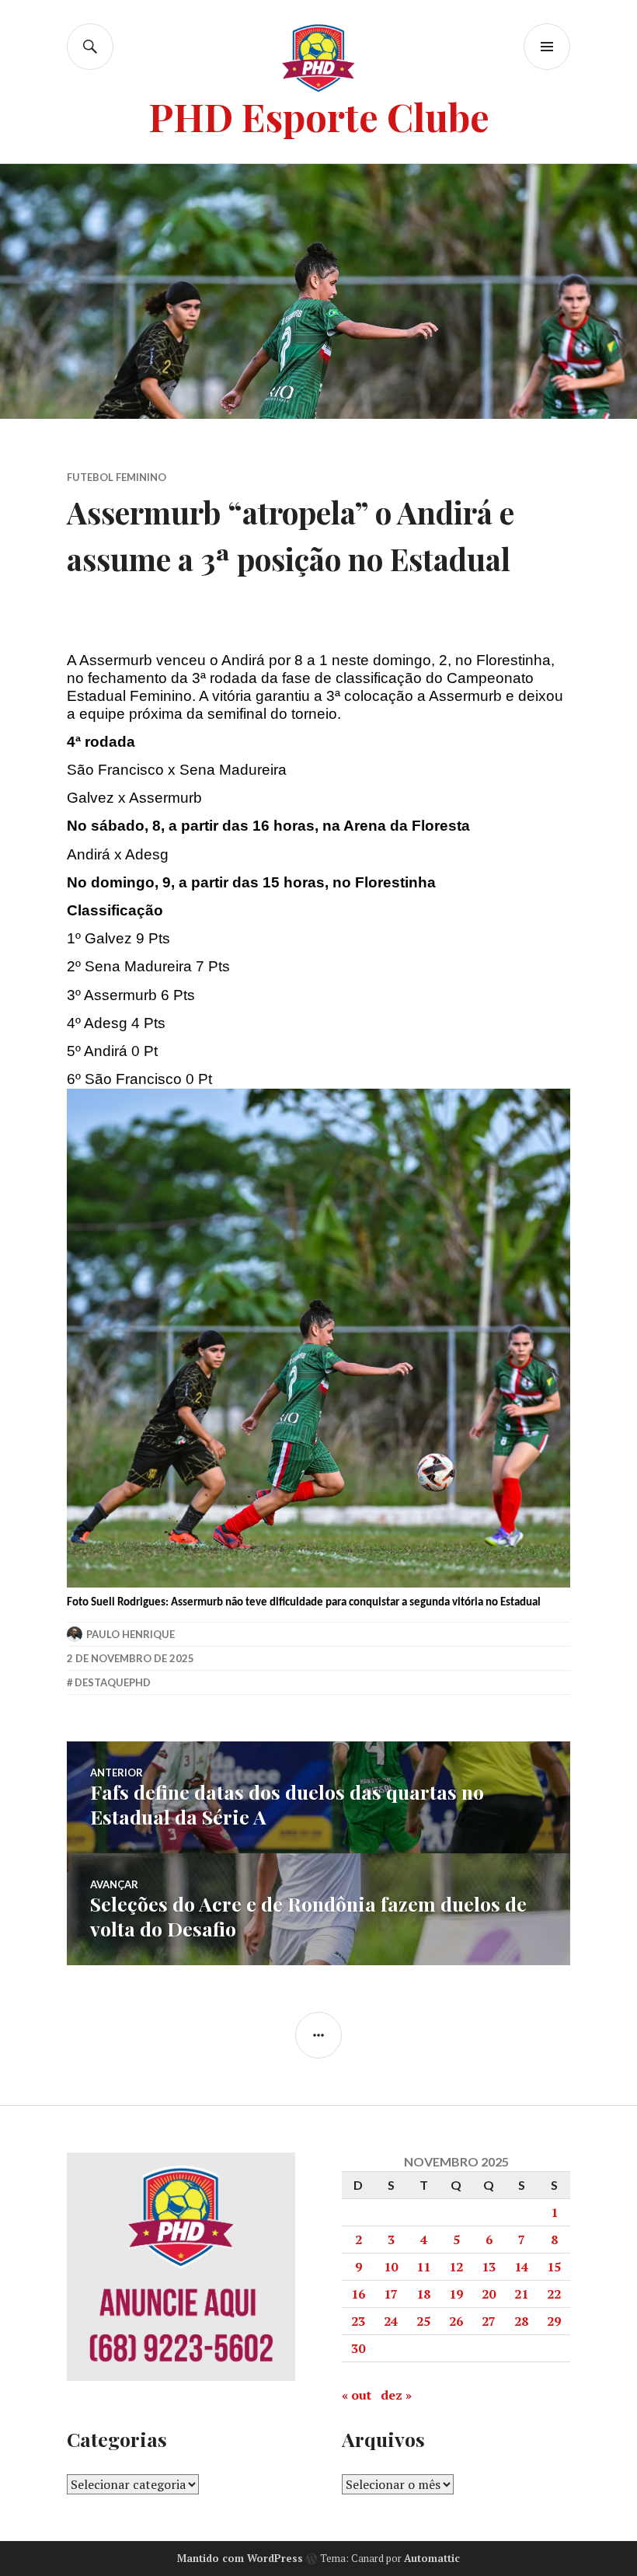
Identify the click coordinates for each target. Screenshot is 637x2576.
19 (456, 2294)
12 (456, 2267)
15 (554, 2267)
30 (358, 2348)
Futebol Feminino (117, 477)
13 (489, 2267)
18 (423, 2294)
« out (357, 2395)
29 (554, 2321)
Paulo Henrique (131, 1634)
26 (456, 2321)
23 (358, 2321)
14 (521, 2267)
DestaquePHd (113, 1682)
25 (423, 2321)
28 (521, 2321)
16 (358, 2294)
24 (391, 2321)
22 (554, 2294)
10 (391, 2267)
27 (489, 2321)
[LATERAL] (318, 2035)
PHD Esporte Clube (319, 116)
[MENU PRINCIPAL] (547, 47)
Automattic (432, 2558)
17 (391, 2294)
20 (489, 2294)
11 (423, 2267)
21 (521, 2294)
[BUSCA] (90, 47)
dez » (396, 2395)
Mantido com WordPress (240, 2558)
